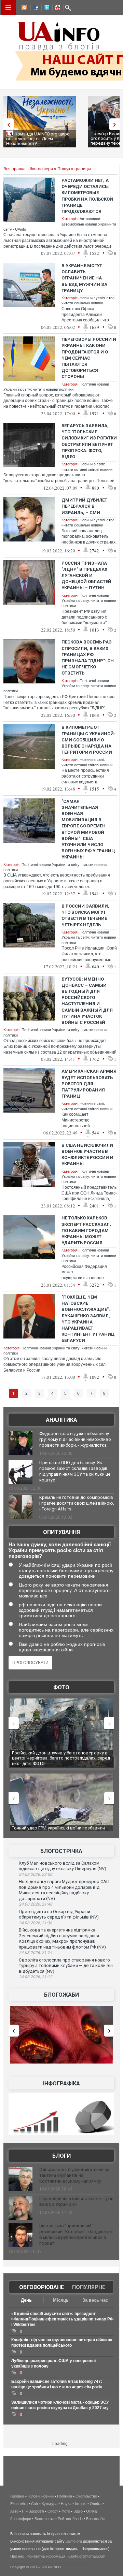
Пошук (64, 169)
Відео (78, 2511)
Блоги (61, 2156)
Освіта (96, 2504)
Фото (61, 1687)
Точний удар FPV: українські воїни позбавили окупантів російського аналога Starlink (54, 1831)
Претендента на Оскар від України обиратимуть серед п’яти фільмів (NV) (59, 1914)
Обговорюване (42, 2287)
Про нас (17, 2556)
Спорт (53, 2511)
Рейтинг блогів (70, 2519)
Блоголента (44, 2519)
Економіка (19, 2504)
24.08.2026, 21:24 (36, 1953)
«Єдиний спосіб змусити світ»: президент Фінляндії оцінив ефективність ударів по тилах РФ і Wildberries (62, 2319)
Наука (66, 2504)
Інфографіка (61, 2083)
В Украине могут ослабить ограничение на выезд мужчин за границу (84, 278)
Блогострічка (61, 1851)
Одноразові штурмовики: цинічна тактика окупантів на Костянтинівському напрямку (74, 2175)
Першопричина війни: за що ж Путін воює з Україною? (76, 2201)
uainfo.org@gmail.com (87, 2556)
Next (116, 124)
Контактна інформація (46, 2556)
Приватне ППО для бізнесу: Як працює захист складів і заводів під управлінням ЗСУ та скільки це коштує (75, 1471)
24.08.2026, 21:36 (36, 1923)
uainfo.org (74, 2541)
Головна (17, 2496)
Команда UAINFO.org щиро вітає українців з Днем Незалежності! (38, 139)
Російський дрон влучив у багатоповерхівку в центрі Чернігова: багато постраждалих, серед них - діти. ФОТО (52, 1758)
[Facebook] (35, 9)
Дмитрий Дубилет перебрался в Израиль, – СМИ (84, 506)
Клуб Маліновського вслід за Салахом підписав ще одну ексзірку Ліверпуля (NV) (63, 1866)
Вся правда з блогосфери (28, 169)
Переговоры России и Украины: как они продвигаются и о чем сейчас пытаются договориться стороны (89, 358)
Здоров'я (36, 2511)
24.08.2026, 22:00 (36, 1875)
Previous (7, 124)
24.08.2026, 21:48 (36, 1904)
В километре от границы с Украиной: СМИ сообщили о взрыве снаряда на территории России (88, 740)
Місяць (61, 2300)
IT (24, 2511)
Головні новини (41, 2496)
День (26, 2300)
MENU (8, 8)
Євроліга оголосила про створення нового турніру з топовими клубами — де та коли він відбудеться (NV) (66, 1966)
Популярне (89, 2287)
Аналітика (61, 1420)
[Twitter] (45, 9)
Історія (81, 2504)
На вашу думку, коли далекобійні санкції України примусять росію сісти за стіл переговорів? (60, 1550)
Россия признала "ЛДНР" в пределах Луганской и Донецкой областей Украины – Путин (86, 576)
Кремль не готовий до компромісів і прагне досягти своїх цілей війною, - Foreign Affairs (77, 1503)
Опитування (61, 1532)
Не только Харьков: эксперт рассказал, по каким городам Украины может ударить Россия (86, 1230)
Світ (35, 2504)
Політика (65, 2496)
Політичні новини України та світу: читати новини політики (89, 601)
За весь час (95, 2300)
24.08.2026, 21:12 (36, 1977)
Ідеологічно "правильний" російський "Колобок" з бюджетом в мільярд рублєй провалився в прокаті (76, 2234)
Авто (14, 2511)
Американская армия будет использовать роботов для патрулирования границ (89, 1084)
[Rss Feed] (24, 9)
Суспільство (86, 2496)
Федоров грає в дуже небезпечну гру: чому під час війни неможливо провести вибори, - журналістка (75, 1439)
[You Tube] (56, 9)
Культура (50, 2504)
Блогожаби (61, 1995)
